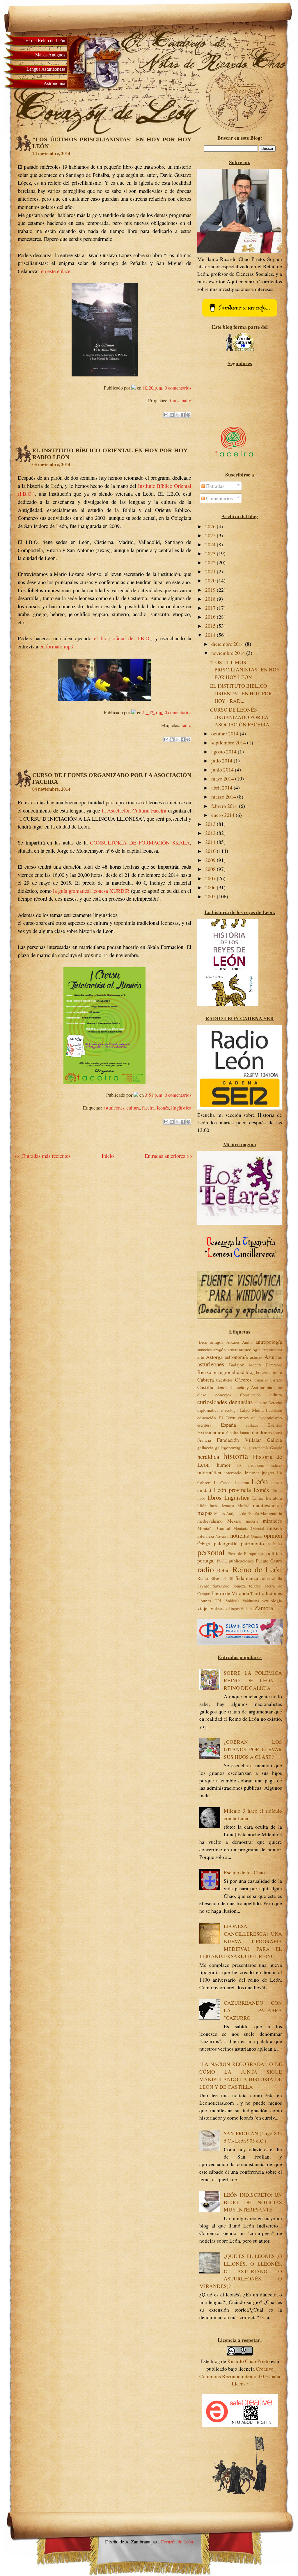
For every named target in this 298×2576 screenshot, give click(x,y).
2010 (211, 851)
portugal (206, 1561)
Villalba (247, 1609)
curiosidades (212, 1402)
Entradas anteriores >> (168, 1156)
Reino (223, 1570)
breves (261, 1372)
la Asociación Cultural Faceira (134, 810)
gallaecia (205, 1447)
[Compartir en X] (177, 415)
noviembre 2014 (229, 653)
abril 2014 (222, 788)
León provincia (233, 1490)
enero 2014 (223, 815)
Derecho (275, 1403)
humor (224, 1465)
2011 (211, 842)
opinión (273, 1535)
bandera (255, 1365)
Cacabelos (224, 1380)
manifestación (267, 1505)
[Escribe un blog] (172, 415)
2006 (211, 887)
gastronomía (259, 1448)
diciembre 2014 (228, 644)
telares (255, 1586)
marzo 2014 (224, 797)
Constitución (250, 1395)
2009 (211, 860)
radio (186, 401)
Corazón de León (176, 2542)
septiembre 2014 (229, 743)
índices (276, 1465)
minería (252, 1521)
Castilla (205, 1387)
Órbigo (204, 1543)
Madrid (243, 1506)
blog (250, 1372)
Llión (202, 1506)
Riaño (203, 1578)
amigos (217, 1342)
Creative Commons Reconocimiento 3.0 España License (240, 2376)
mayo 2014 (223, 779)
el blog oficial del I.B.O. (122, 638)
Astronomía (54, 83)
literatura (274, 1498)
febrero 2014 (225, 806)
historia (236, 1456)
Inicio (108, 1156)
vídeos (218, 1608)
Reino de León (257, 1569)
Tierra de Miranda (230, 1593)
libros (174, 401)
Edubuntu (274, 1410)
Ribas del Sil (222, 1578)
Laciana (242, 1482)
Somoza (239, 1586)
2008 (211, 869)
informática (209, 1472)
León (260, 1481)
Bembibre (274, 1365)
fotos (278, 1432)
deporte (261, 1403)
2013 (211, 824)
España (228, 1425)
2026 (211, 526)
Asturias (273, 1357)
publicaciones (241, 1561)
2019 (211, 590)
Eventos (275, 1425)
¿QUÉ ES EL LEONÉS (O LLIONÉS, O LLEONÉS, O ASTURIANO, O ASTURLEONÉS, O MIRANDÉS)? (241, 2271)
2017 (211, 608)
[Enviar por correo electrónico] (166, 415)
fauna (244, 1433)
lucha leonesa (222, 1506)
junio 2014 (223, 770)
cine (278, 1387)
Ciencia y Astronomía (251, 1387)
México (234, 1521)
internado (233, 1472)
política (274, 1553)
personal (211, 1552)
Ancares (233, 1342)
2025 (211, 535)
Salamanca (247, 1578)
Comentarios (219, 498)
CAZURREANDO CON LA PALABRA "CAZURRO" (253, 2010)
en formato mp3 (56, 646)
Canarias (261, 1380)
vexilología (272, 1600)
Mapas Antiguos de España (236, 1513)
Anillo (247, 1342)
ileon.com (256, 1465)
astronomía (236, 1357)
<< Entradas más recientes (43, 1156)
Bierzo (204, 1372)
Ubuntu (204, 1600)
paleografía (226, 1543)
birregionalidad (228, 1372)
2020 (211, 581)
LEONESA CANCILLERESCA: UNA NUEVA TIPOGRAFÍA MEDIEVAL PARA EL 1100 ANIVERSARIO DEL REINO (241, 1941)
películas (275, 1544)
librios (277, 1490)
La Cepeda (223, 1483)
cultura (133, 1108)
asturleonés (114, 1108)
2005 (211, 896)
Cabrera (206, 1380)
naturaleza (206, 1536)
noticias (240, 1535)
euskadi (252, 1425)
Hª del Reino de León (45, 41)
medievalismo (210, 1521)
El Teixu (227, 1418)
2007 (211, 878)
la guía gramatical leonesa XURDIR (91, 891)
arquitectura (272, 1350)
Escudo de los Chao (244, 1872)
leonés (163, 1108)
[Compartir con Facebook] (183, 415)
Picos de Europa (242, 1554)
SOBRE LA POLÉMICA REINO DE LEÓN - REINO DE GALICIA (253, 1680)
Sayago (203, 1586)
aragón (220, 1349)
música (275, 1528)
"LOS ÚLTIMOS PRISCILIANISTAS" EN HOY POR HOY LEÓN (245, 670)
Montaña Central (214, 1528)
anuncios (204, 1350)
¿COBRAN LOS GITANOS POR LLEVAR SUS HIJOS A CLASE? (253, 1749)
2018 (211, 599)
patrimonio (252, 1543)
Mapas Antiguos (50, 55)
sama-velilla (271, 1578)
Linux (258, 1498)
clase (202, 1394)
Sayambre (221, 1586)
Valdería (232, 1601)
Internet (252, 1472)
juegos (268, 1472)
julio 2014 (222, 761)
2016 (211, 617)
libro (201, 1498)
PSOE (222, 1561)
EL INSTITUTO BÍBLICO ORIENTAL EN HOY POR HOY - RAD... (241, 693)
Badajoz (236, 1365)
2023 (211, 553)
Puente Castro (269, 1561)
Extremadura (211, 1432)
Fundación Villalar (239, 1440)
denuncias (241, 1402)
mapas (205, 1513)
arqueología (250, 1349)
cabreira (275, 1372)
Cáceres (243, 1380)
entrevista (247, 1417)
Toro (254, 1593)
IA (239, 1465)
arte (201, 1357)
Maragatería (271, 1513)
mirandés (272, 1521)
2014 (211, 635)
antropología (269, 1342)
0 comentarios (178, 388)
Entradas (215, 486)
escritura (204, 1425)
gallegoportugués (231, 1447)
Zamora (264, 1608)
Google (276, 1448)
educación (207, 1417)
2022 (211, 562)
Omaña (257, 1536)
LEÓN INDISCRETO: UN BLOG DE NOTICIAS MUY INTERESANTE (253, 2202)
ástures (256, 1357)
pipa (261, 1554)
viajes (203, 1608)
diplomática (208, 1410)
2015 (211, 626)
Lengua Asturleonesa (46, 69)
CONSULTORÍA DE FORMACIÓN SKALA (140, 842)
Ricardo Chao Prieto (249, 2361)
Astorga (214, 1357)
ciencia (222, 1387)
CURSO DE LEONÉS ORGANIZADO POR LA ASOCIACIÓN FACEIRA (240, 717)
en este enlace (56, 271)
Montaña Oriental (249, 1528)
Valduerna (251, 1601)
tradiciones (270, 1593)
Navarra (222, 1536)
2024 (211, 544)
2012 (211, 833)
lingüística (181, 1108)
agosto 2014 (225, 752)
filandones (261, 1432)
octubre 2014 (226, 734)
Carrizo (276, 1380)
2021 (211, 571)
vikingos (233, 1609)
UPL (218, 1601)
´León (202, 1342)
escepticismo (270, 1417)
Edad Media (252, 1410)
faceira (148, 1108)
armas (233, 1350)
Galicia (274, 1440)
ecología (232, 1410)
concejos (223, 1394)
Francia (204, 1440)
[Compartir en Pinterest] (188, 415)
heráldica (208, 1457)
